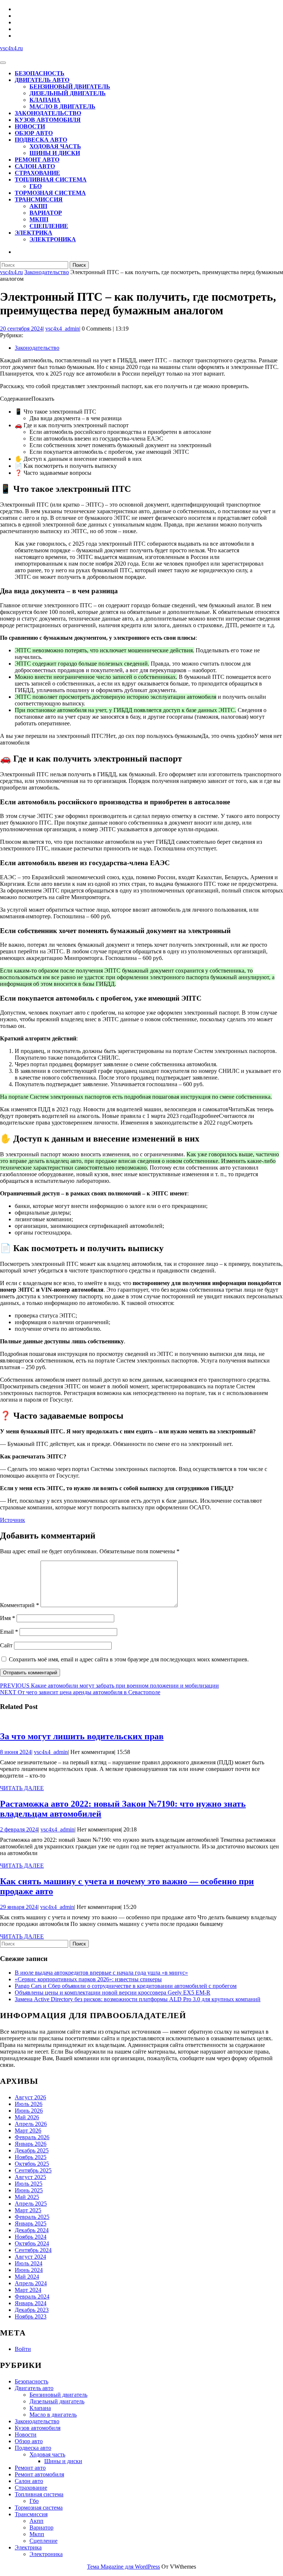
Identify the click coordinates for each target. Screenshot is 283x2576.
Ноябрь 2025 (31, 2157)
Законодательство (48, 113)
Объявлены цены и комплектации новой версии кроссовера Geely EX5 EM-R (113, 1993)
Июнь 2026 (29, 2111)
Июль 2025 (29, 2184)
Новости (30, 126)
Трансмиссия (39, 199)
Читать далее (22, 1788)
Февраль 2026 (32, 2137)
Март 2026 (28, 2130)
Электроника (53, 239)
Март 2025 (28, 2210)
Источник (13, 1520)
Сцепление (49, 226)
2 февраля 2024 (19, 1829)
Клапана (45, 100)
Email (9, 1632)
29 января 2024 (19, 1907)
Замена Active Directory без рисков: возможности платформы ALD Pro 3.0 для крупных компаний (138, 1999)
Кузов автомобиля (48, 120)
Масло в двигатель (62, 106)
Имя (8, 1618)
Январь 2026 (31, 2144)
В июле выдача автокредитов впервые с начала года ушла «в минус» (101, 1973)
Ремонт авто (37, 160)
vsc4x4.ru (11, 48)
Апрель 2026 (31, 2124)
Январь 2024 (31, 2303)
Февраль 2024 (32, 2297)
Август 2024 (30, 2257)
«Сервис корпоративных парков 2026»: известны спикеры (88, 1979)
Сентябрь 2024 (33, 2250)
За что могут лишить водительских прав (82, 1736)
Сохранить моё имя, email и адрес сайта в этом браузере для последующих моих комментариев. (129, 1659)
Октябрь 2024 (32, 2243)
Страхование (37, 173)
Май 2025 (27, 2197)
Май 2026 (27, 2117)
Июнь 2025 (29, 2190)
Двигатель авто (42, 80)
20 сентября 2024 (21, 329)
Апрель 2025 (31, 2204)
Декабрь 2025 (32, 2150)
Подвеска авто (41, 140)
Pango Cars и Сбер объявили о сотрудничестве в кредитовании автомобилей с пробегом (126, 1986)
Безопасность (40, 73)
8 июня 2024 (16, 1752)
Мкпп (39, 219)
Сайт (6, 1645)
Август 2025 (30, 2177)
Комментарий (20, 1605)
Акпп (38, 206)
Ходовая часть (55, 146)
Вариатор (46, 213)
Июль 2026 (29, 2104)
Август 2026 (30, 2097)
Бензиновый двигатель (70, 87)
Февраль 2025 (32, 2217)
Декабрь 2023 (32, 2310)
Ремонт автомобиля (39, 2474)
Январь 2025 (31, 2223)
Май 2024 (27, 2277)
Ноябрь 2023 (31, 2316)
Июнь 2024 (29, 2270)
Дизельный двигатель (68, 93)
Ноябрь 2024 (31, 2237)
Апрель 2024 (31, 2283)
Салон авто (35, 166)
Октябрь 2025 (32, 2164)
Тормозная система (50, 193)
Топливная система (51, 179)
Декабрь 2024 (32, 2230)
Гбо (36, 186)
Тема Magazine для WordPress (123, 2567)
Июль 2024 (29, 2263)
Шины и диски (55, 153)
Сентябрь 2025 (33, 2170)
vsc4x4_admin (62, 329)
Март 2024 (28, 2290)
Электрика (34, 233)
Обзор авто (34, 133)
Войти (23, 2349)
